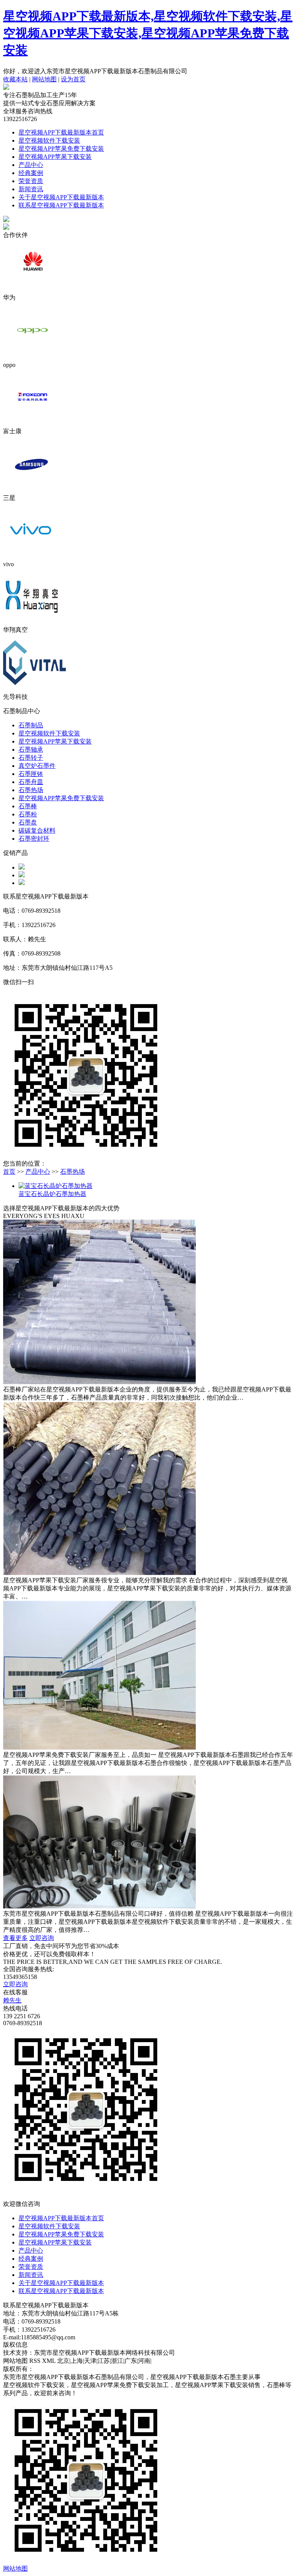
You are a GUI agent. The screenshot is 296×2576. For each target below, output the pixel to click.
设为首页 (73, 79)
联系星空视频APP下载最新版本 (61, 205)
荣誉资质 (31, 181)
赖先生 (12, 2000)
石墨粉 (28, 814)
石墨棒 (28, 806)
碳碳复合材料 (37, 830)
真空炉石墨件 (37, 766)
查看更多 (15, 1938)
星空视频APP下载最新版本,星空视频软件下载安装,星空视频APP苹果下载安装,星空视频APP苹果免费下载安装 (148, 33)
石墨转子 (31, 758)
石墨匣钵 (31, 774)
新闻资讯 (31, 189)
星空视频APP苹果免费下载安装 (61, 149)
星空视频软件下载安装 (49, 140)
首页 (9, 1172)
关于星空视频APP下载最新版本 (61, 197)
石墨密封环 (34, 839)
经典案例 (31, 173)
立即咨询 (42, 1938)
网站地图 (44, 79)
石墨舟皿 (31, 782)
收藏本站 (15, 79)
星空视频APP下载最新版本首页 (61, 132)
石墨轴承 (31, 750)
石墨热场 (31, 790)
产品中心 (31, 165)
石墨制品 (31, 725)
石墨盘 (28, 822)
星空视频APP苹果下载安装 (55, 157)
